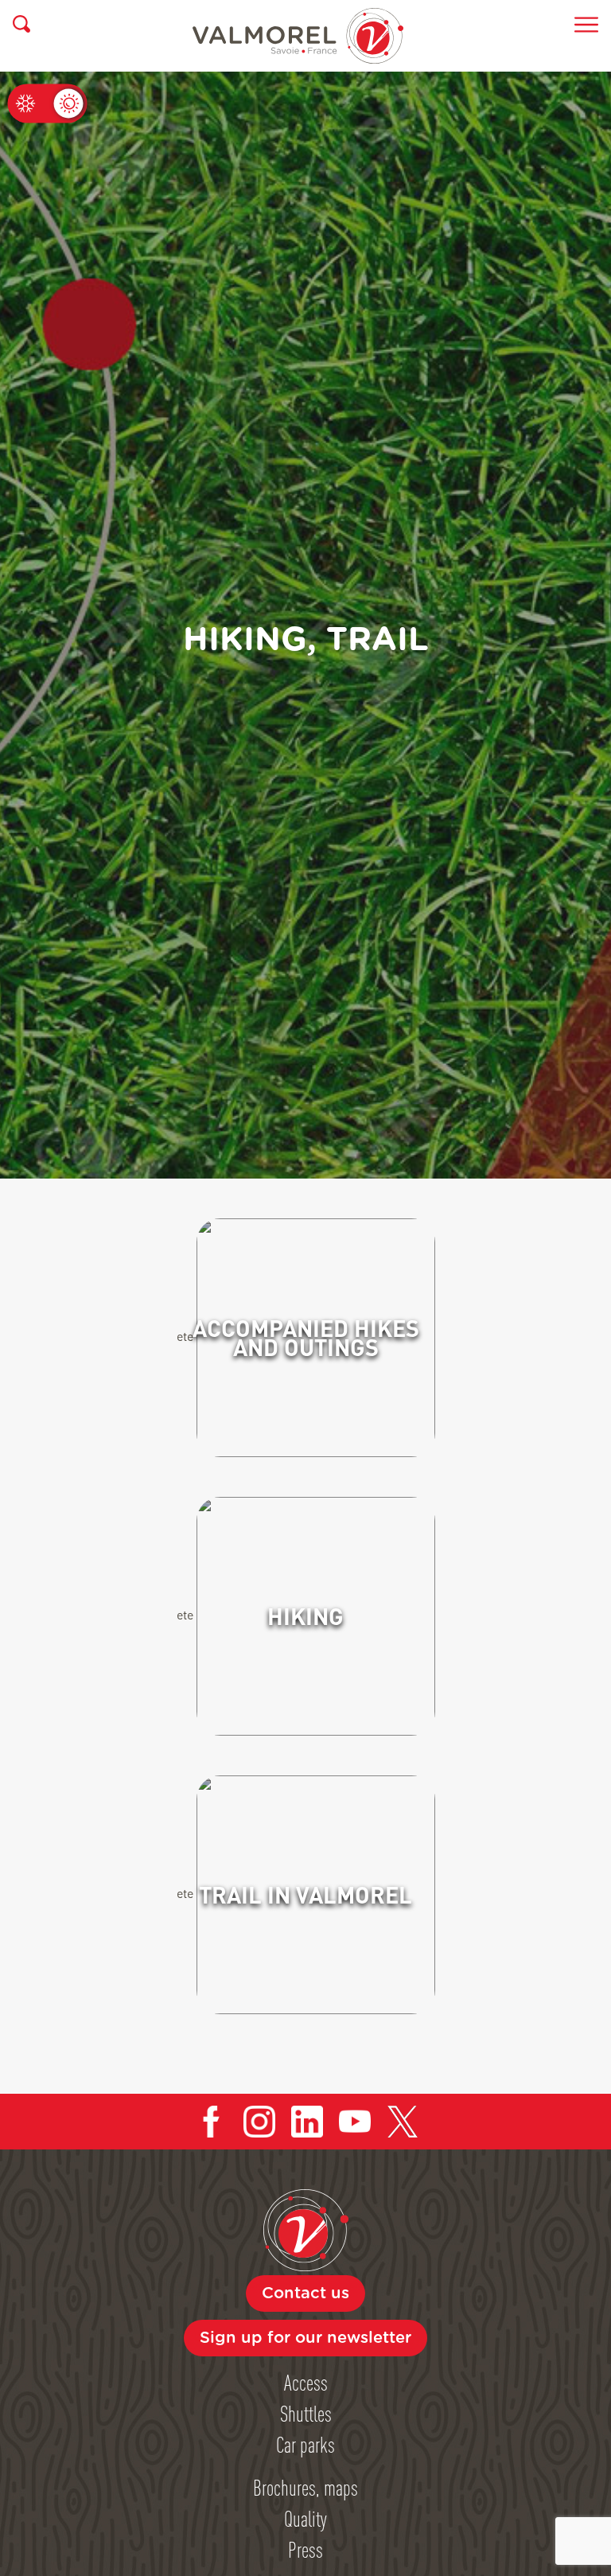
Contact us (305, 2293)
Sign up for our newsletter (305, 2338)
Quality (305, 2518)
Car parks (305, 2444)
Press (305, 2549)
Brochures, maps (305, 2487)
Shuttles (306, 2413)
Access (306, 2382)
